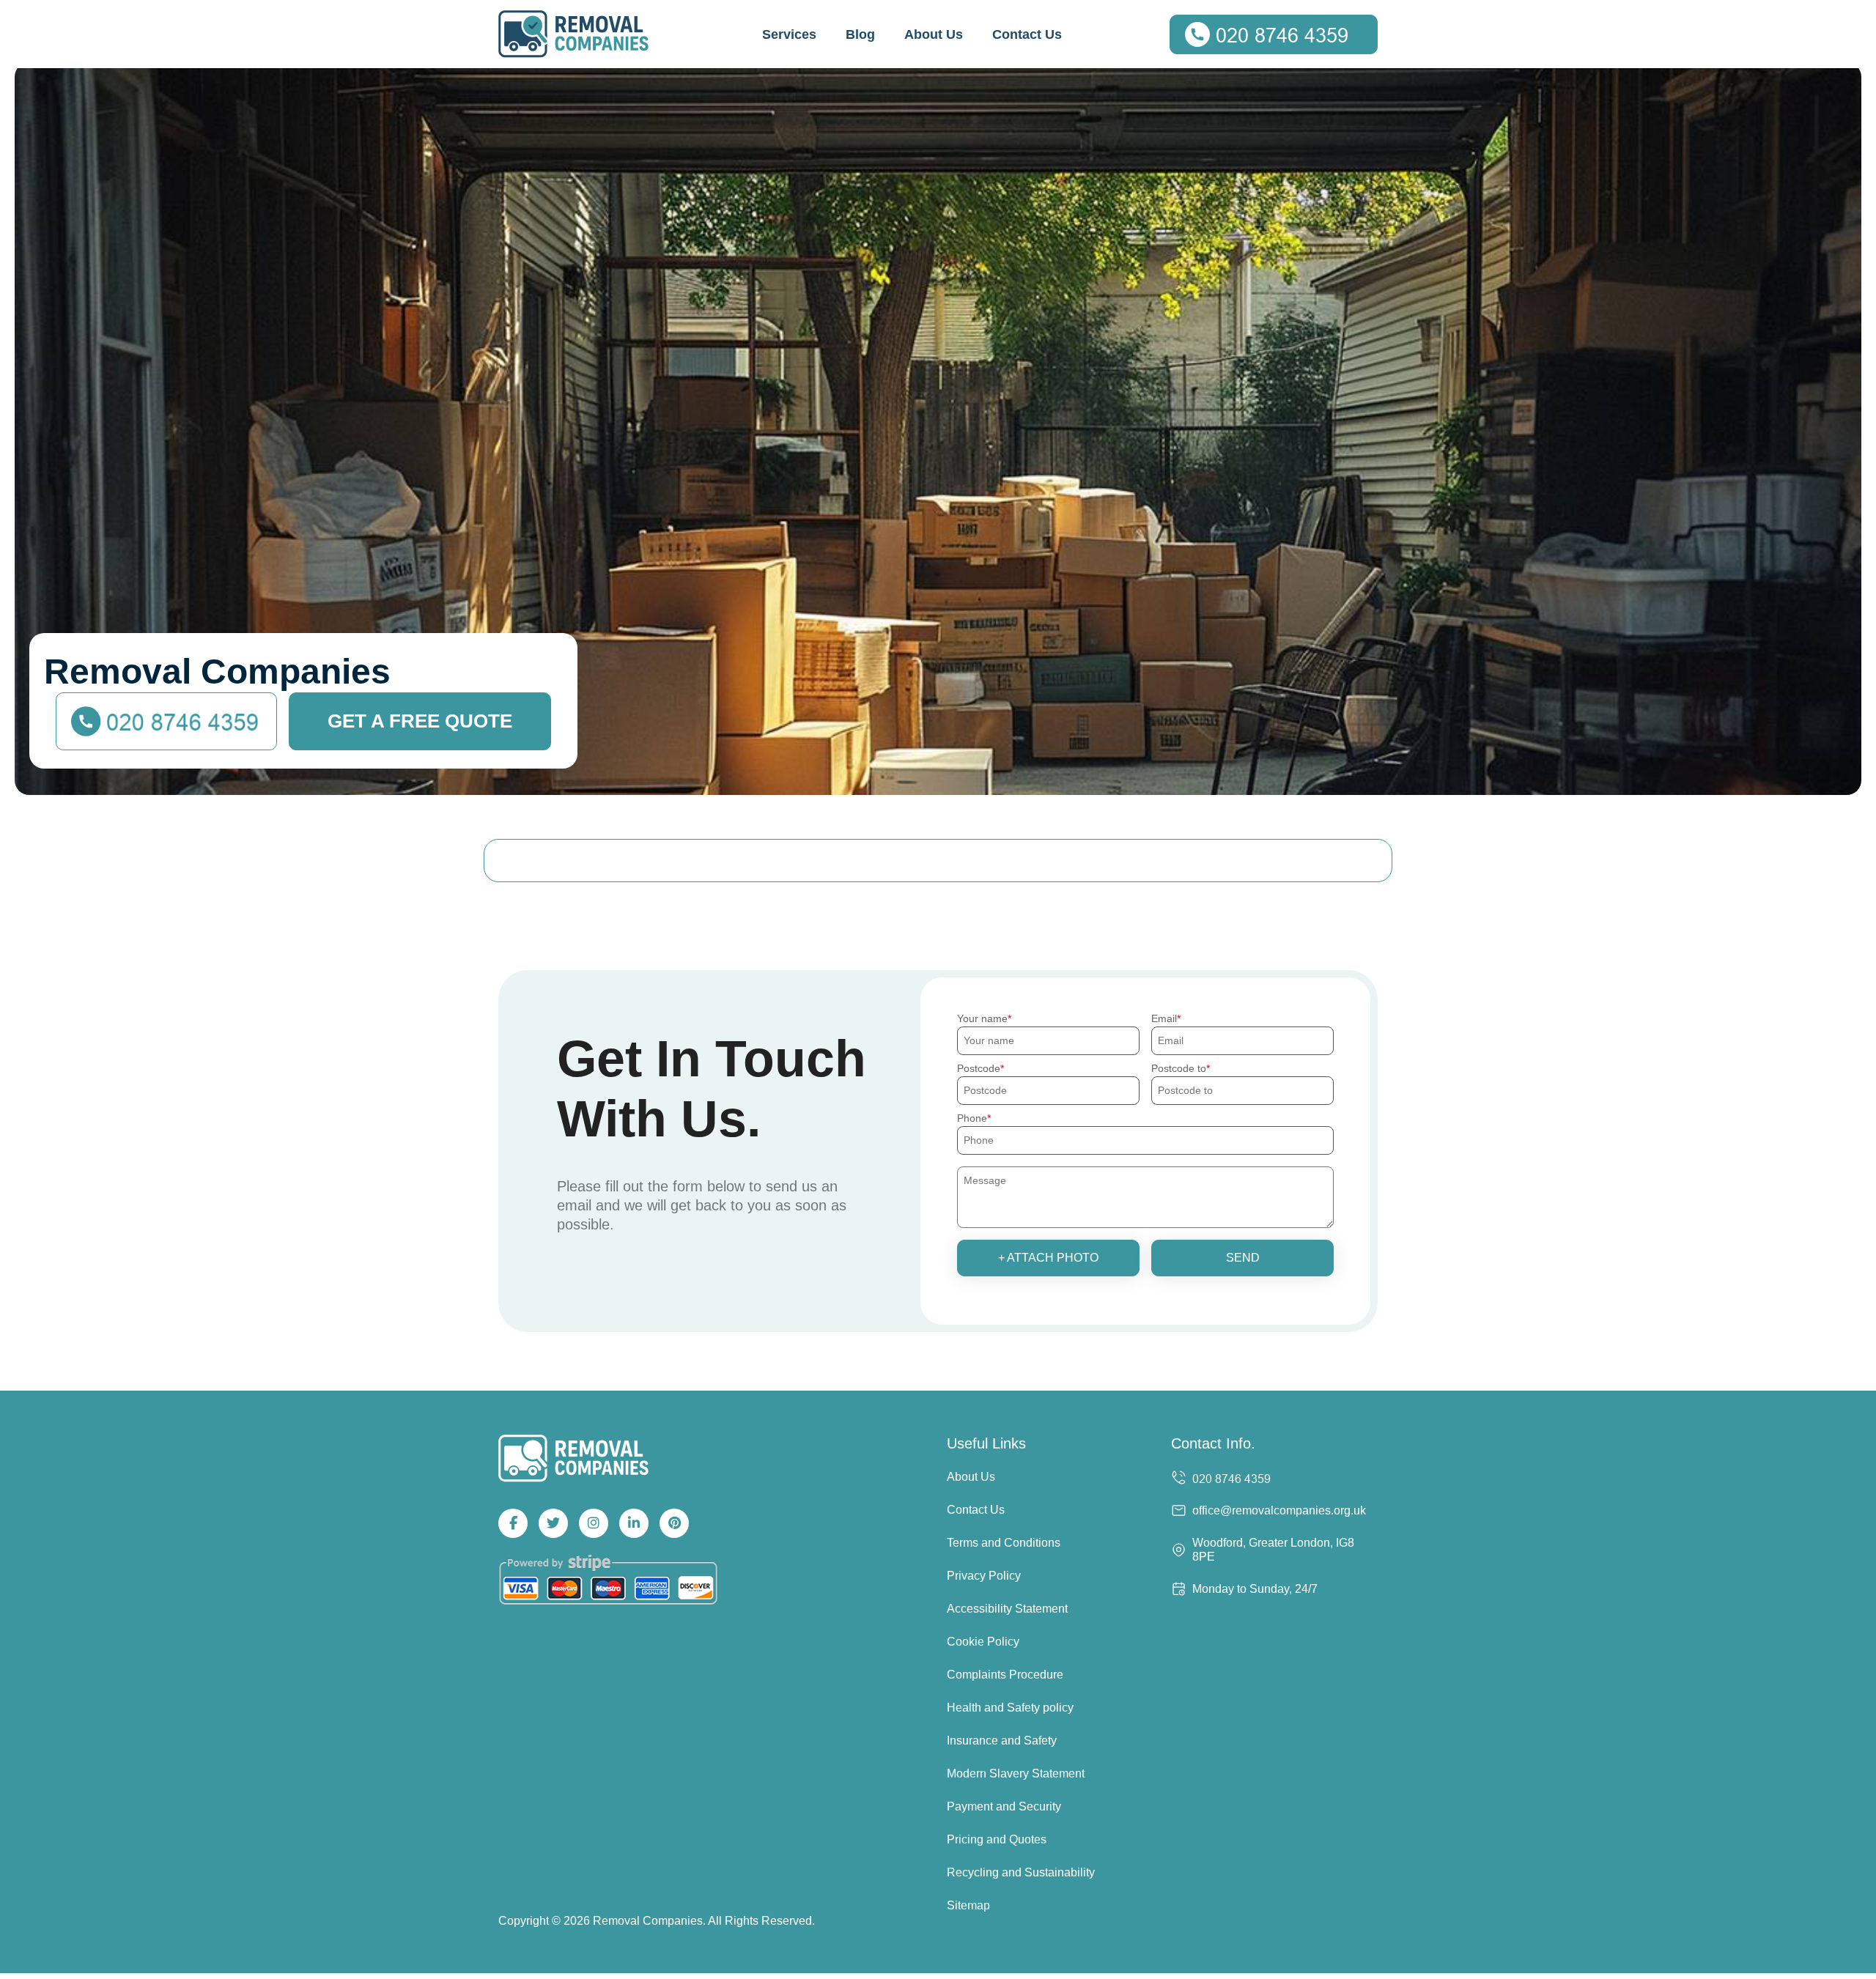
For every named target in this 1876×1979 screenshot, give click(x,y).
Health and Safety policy (1010, 1708)
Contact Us (1027, 34)
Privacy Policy (984, 1576)
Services (789, 34)
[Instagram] (594, 1523)
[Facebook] (513, 1523)
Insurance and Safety (1002, 1741)
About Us (934, 34)
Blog (860, 34)
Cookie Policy (983, 1642)
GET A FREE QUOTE (420, 721)
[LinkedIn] (634, 1523)
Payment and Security (1004, 1806)
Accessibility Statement (1007, 1609)
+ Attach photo (1048, 1258)
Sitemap (968, 1905)
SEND (1243, 1258)
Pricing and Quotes (997, 1839)
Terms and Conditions (1004, 1543)
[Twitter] (553, 1523)
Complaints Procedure (1005, 1675)
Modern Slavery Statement (1016, 1773)
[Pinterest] (674, 1523)
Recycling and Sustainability (1021, 1872)
